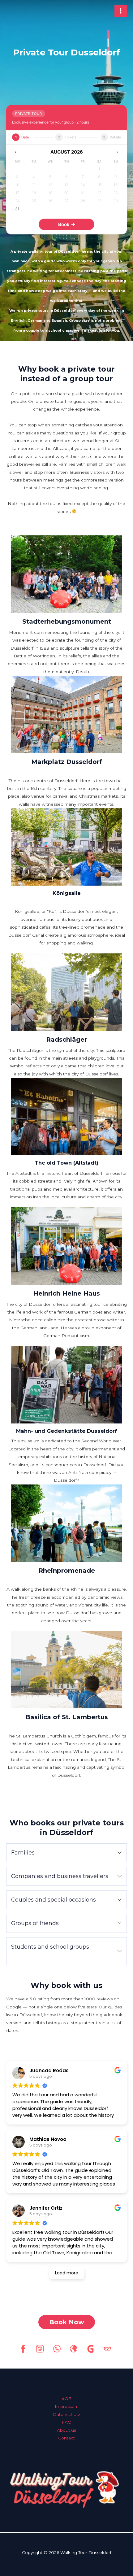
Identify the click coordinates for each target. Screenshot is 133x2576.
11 (34, 185)
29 (99, 201)
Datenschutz (67, 2414)
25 (34, 201)
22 (99, 193)
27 (66, 201)
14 (83, 185)
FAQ (67, 2422)
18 (34, 193)
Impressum (67, 2406)
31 (17, 209)
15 (99, 185)
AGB (66, 2399)
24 (17, 201)
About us (66, 2430)
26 (50, 201)
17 (17, 193)
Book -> (67, 224)
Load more (67, 2273)
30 (116, 201)
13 (66, 185)
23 (116, 193)
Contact (66, 2438)
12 (50, 185)
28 (83, 201)
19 (50, 193)
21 (83, 193)
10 (17, 185)
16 (116, 185)
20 (66, 193)
